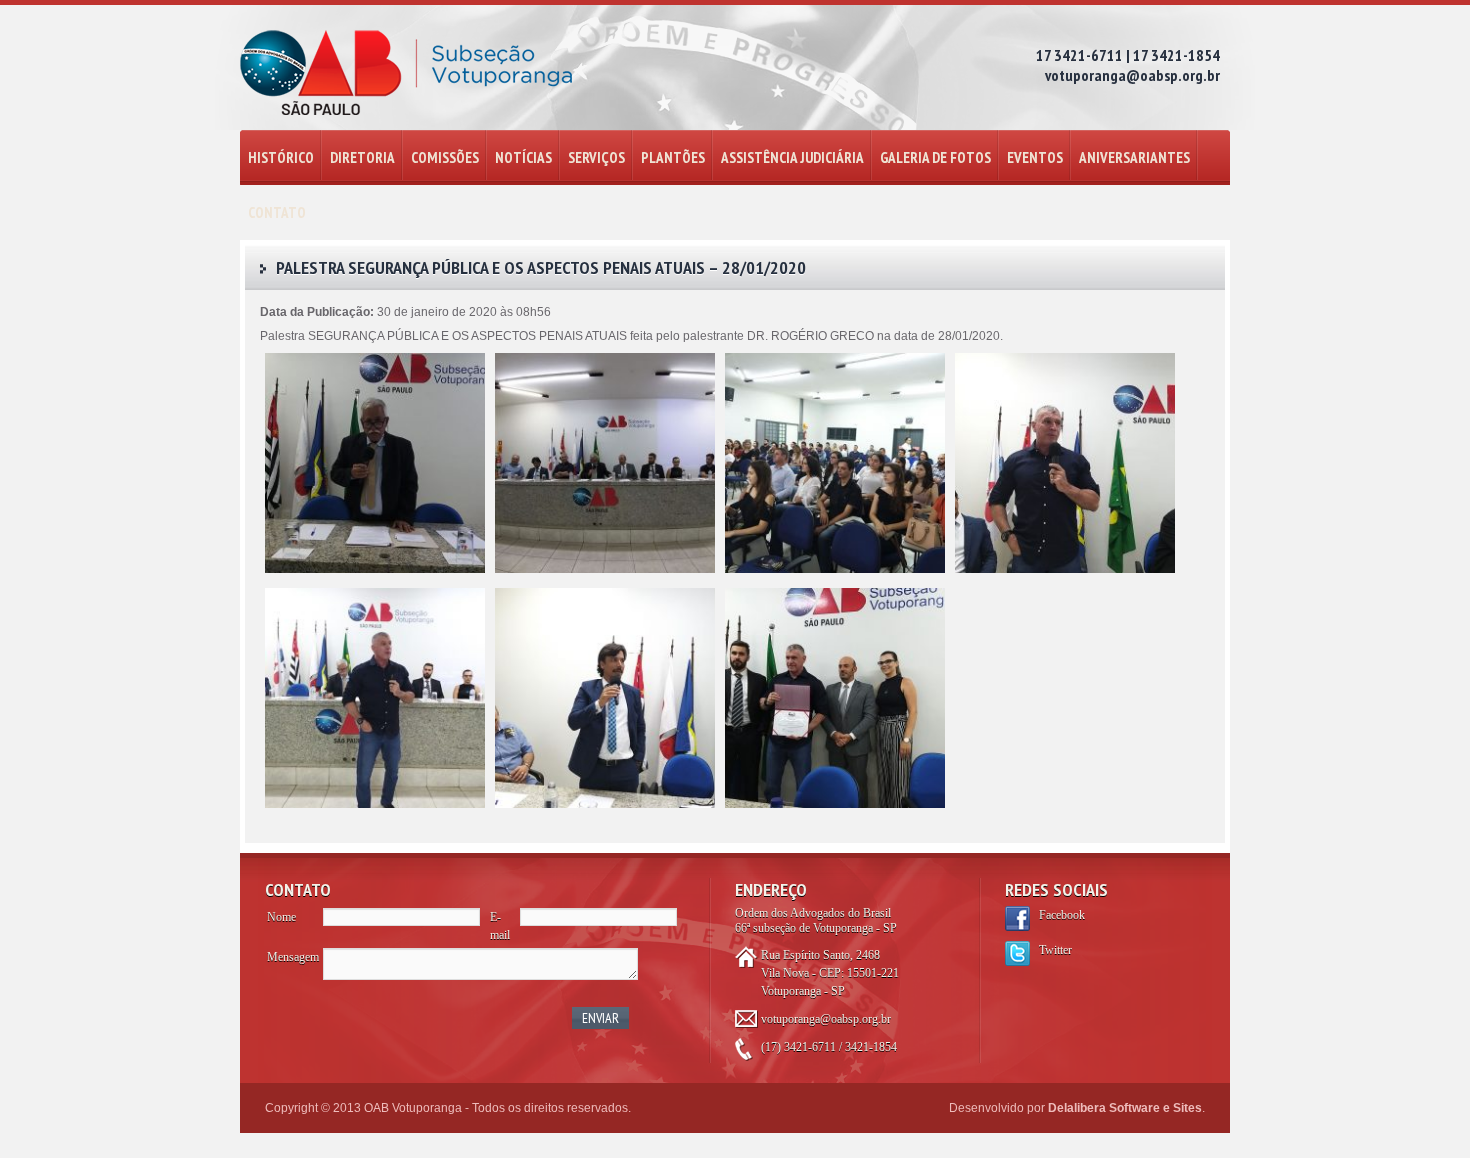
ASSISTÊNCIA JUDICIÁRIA (792, 157)
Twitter (1055, 950)
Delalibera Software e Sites (1125, 1108)
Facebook (1062, 915)
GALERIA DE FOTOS (935, 157)
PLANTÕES (673, 157)
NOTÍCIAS (523, 157)
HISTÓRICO (281, 157)
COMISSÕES (445, 157)
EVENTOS (1035, 157)
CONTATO (277, 212)
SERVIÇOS (596, 157)
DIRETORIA (362, 157)
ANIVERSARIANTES (1134, 157)
